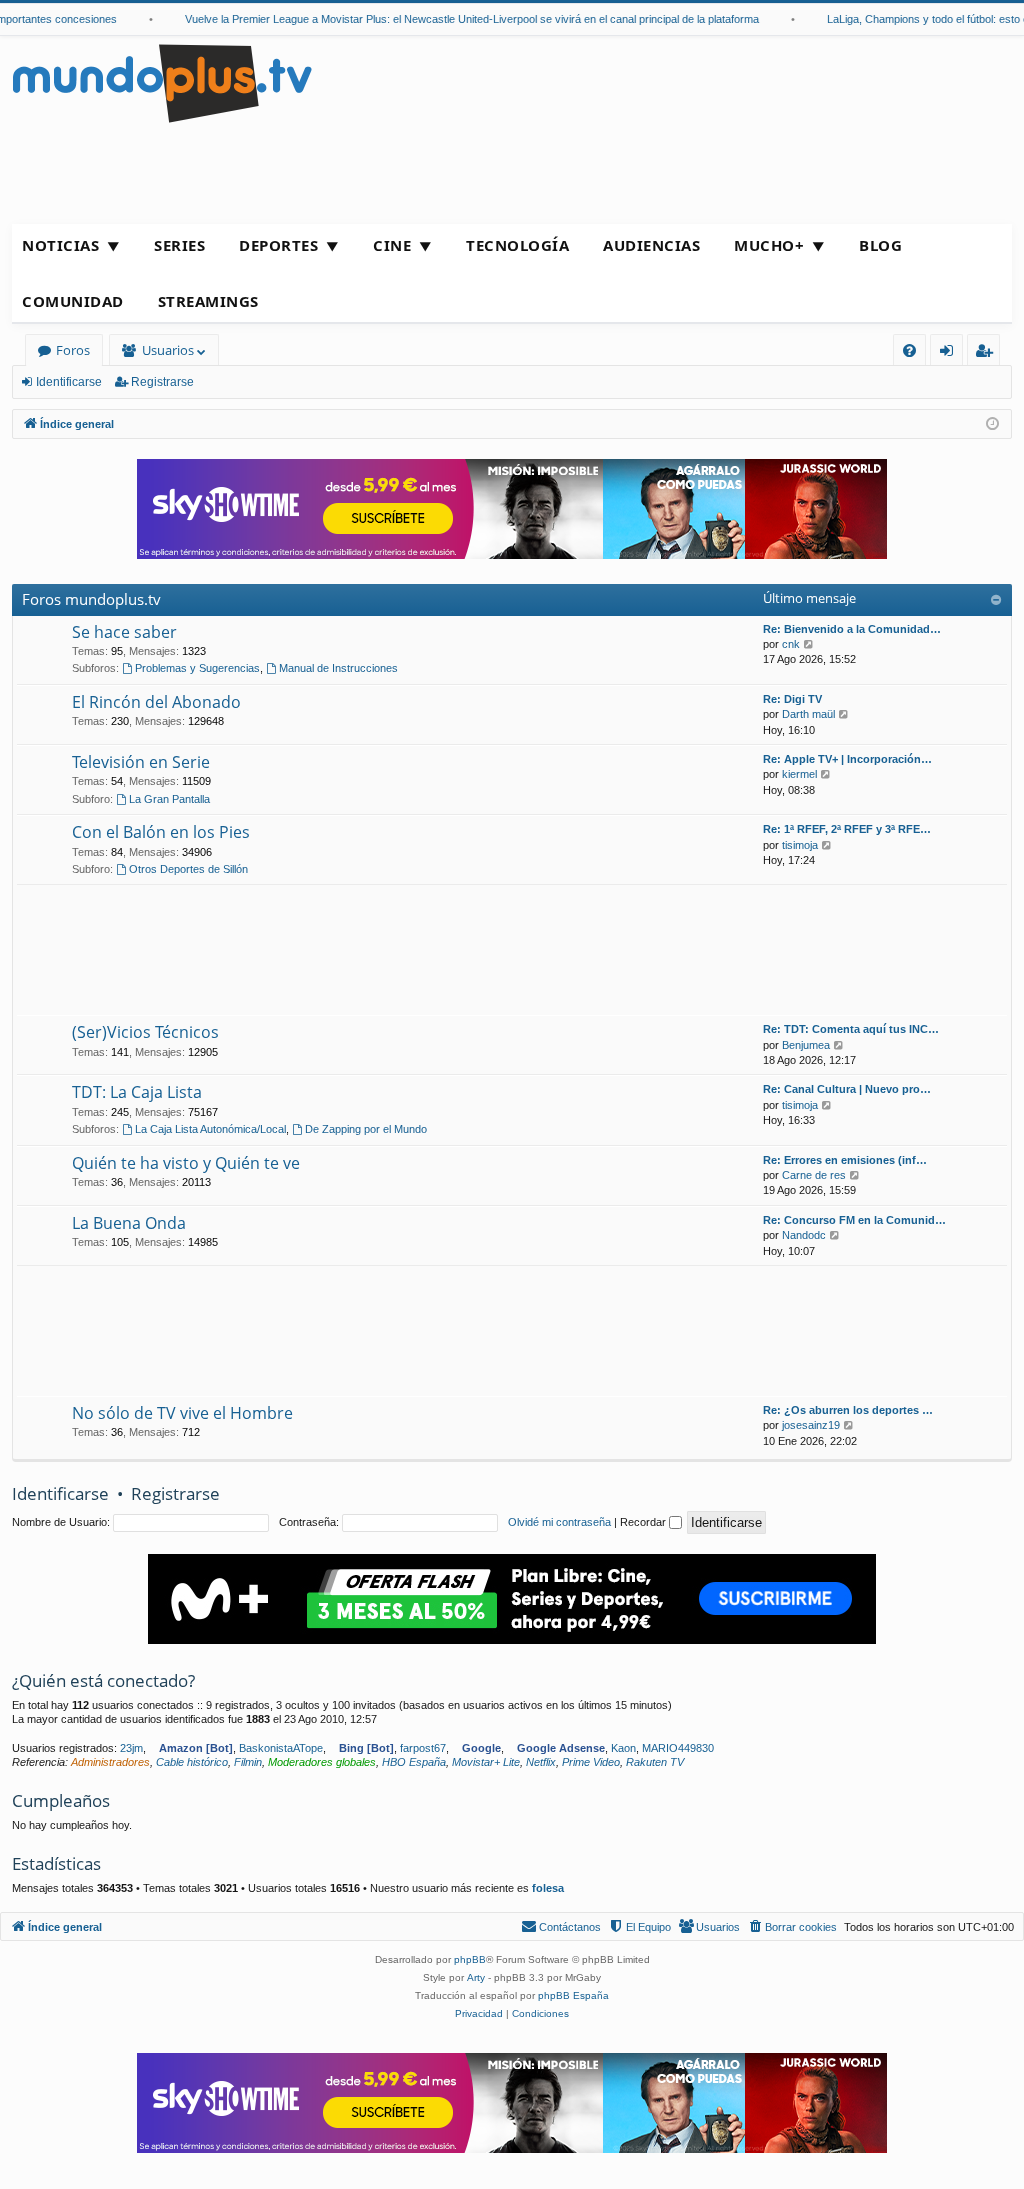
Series (179, 245)
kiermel (799, 774)
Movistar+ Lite (486, 1762)
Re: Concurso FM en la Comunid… (854, 1220)
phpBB (470, 1959)
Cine (392, 245)
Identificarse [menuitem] (950, 353)
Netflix (541, 1762)
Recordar (644, 1522)
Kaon (623, 1748)
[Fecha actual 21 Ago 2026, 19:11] (992, 424)
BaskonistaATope (281, 1748)
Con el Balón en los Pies (161, 832)
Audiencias (651, 245)
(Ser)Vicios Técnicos (145, 1032)
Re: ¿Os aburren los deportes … (848, 1410)
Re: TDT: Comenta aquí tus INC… (851, 1029)
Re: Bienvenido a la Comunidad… (852, 629)
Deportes (278, 245)
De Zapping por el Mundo (366, 1129)
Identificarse (69, 382)
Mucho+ (769, 245)
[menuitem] (909, 350)
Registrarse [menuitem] (988, 353)
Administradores (110, 1762)
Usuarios (168, 350)
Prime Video (591, 1762)
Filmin (248, 1762)
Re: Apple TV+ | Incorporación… (847, 759)
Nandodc (804, 1235)
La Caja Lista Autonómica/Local (210, 1129)
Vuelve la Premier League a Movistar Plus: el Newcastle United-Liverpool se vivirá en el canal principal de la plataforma (456, 19)
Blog (880, 245)
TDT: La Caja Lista (137, 1092)
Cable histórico (192, 1762)
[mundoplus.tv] (162, 82)
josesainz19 (811, 1425)
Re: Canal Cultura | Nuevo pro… (847, 1089)
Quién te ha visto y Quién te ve (186, 1163)
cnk (791, 644)
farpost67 (423, 1748)
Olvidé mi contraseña (559, 1522)
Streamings (208, 301)
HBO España (414, 1762)
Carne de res (814, 1175)
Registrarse (162, 382)
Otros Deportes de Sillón (188, 869)
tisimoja (800, 845)
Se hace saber (124, 632)
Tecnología (517, 245)
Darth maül (808, 714)
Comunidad (73, 301)
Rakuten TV (655, 1762)
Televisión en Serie (141, 762)
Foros (73, 350)
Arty (476, 1977)
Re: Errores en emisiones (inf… (845, 1160)
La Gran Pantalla (169, 799)
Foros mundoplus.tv (91, 599)
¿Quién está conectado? (103, 1680)
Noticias (60, 245)
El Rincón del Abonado (156, 702)
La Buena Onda (129, 1223)
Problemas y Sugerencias (197, 668)
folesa (548, 1888)
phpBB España (573, 1995)
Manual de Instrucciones (338, 668)
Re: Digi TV (792, 699)
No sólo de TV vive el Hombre (182, 1413)
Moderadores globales (322, 1762)
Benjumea (806, 1045)
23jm (131, 1748)
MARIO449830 (678, 1748)
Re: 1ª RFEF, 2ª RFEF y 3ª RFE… (847, 829)
